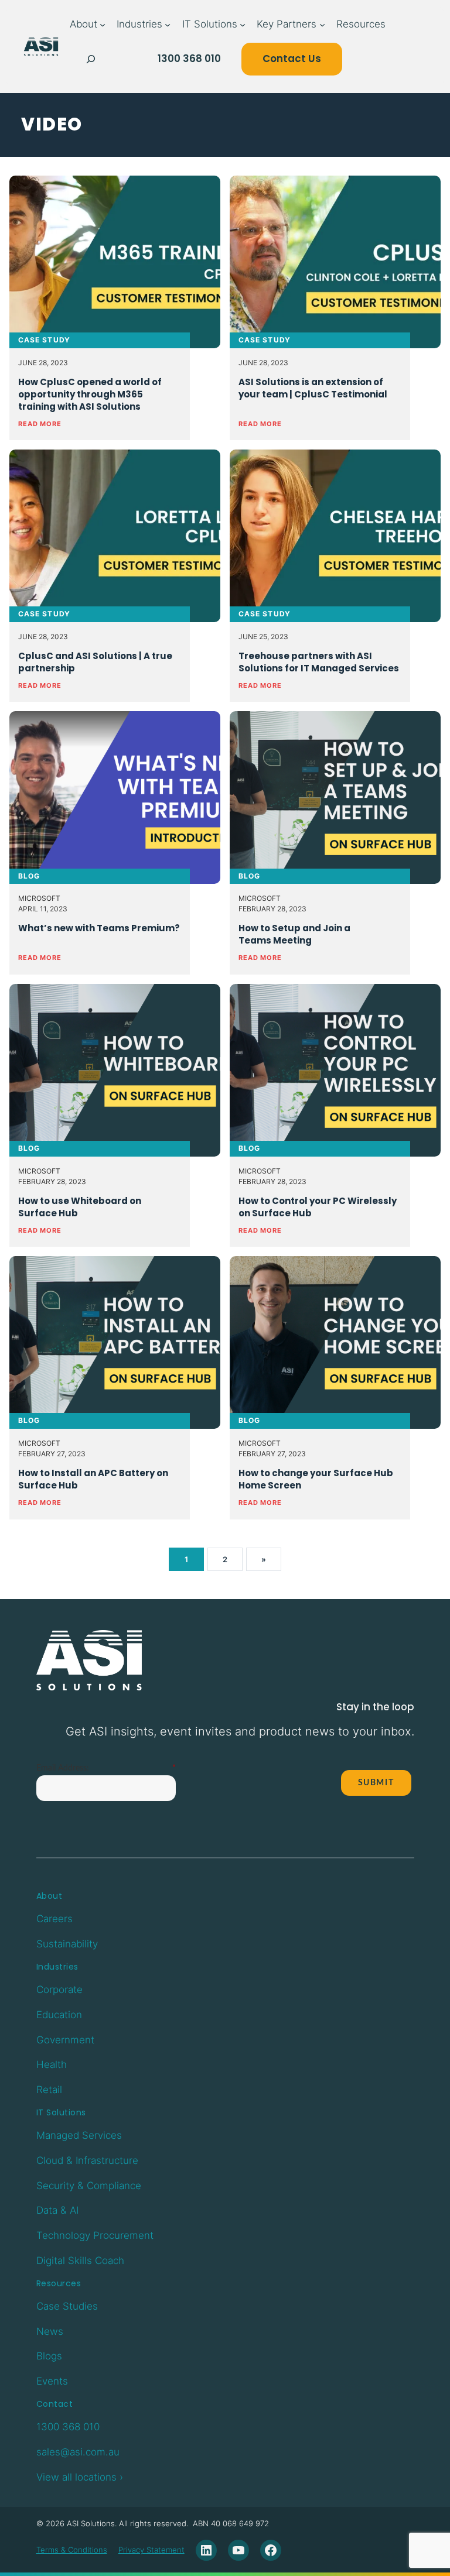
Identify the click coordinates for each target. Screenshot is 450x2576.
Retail (49, 2090)
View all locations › (80, 2477)
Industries (57, 1967)
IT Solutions (61, 2112)
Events (52, 2381)
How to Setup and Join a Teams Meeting (294, 934)
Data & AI (57, 2210)
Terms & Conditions (72, 2550)
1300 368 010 (189, 59)
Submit (376, 1783)
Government (65, 2040)
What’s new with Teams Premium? (99, 928)
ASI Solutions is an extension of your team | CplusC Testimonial (313, 388)
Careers (54, 1919)
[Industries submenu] (168, 25)
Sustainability (67, 1944)
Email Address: (63, 1768)
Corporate (59, 1990)
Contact (55, 2404)
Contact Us (292, 59)
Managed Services (79, 2135)
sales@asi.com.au (78, 2452)
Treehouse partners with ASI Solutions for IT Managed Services (319, 662)
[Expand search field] (91, 59)
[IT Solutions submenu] (243, 25)
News (50, 2331)
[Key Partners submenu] (322, 25)
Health (52, 2064)
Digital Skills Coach (80, 2261)
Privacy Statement (151, 2550)
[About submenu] (103, 25)
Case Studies (67, 2306)
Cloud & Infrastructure (87, 2160)
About (50, 1896)
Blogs (49, 2356)
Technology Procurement (95, 2235)
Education (59, 2015)
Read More (40, 424)
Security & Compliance (89, 2186)
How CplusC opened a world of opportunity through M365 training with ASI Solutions (90, 394)
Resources (59, 2283)
